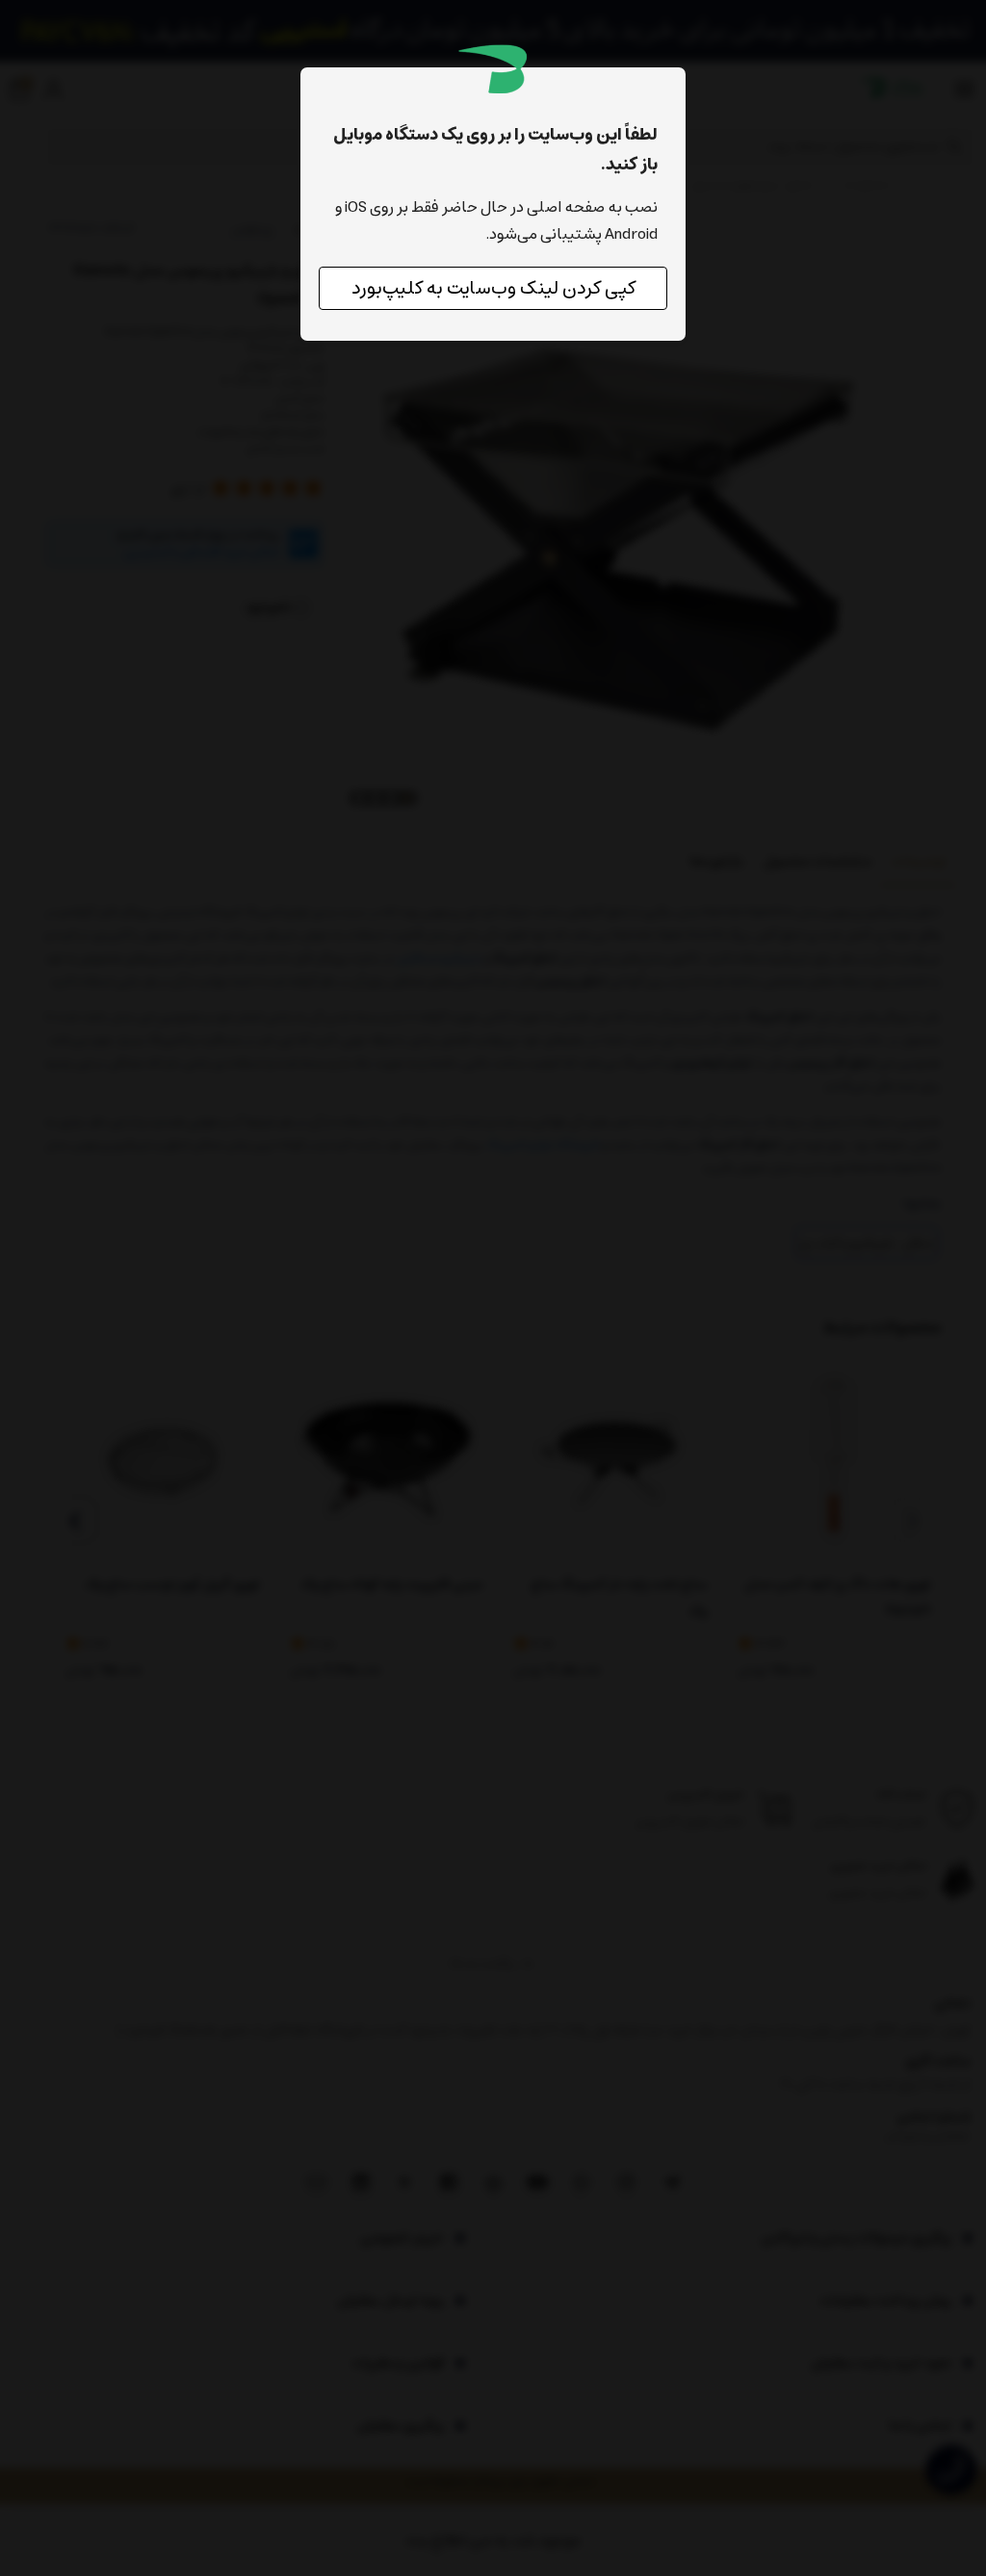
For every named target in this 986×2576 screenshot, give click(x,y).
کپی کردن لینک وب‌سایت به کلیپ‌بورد (493, 288)
